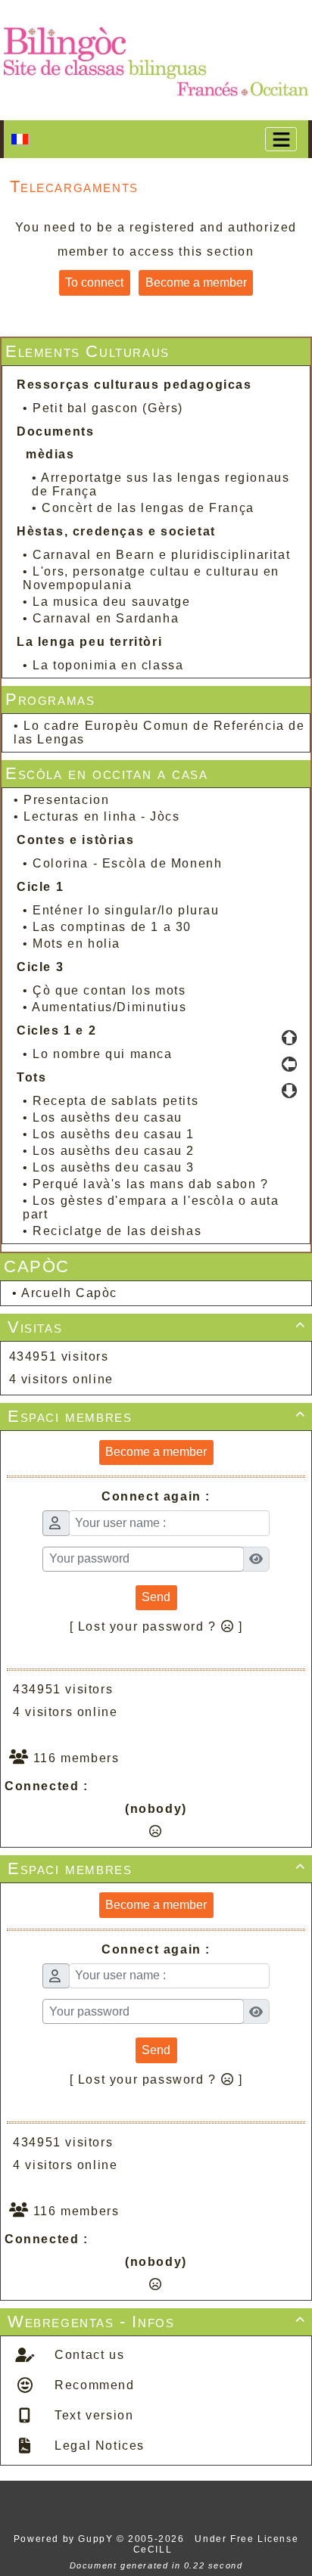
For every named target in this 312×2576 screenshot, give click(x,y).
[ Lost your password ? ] (156, 1626)
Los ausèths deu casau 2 (114, 1151)
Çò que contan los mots (109, 990)
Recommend (93, 2385)
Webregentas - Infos (157, 2322)
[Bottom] (289, 1091)
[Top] (289, 1038)
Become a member (196, 282)
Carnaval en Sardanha (106, 618)
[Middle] (289, 1064)
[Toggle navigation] (281, 139)
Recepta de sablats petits (115, 1101)
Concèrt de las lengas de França (148, 508)
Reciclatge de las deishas (117, 1231)
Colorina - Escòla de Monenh (127, 863)
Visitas (157, 1327)
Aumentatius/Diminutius (109, 1007)
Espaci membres (157, 1416)
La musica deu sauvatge (111, 602)
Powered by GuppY (65, 2539)
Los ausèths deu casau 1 (114, 1134)
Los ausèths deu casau (108, 1117)
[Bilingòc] (156, 59)
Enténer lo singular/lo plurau (126, 910)
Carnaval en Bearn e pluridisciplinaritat (161, 555)
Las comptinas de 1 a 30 (112, 927)
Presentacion (66, 800)
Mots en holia (76, 943)
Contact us (88, 2355)
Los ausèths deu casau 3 (114, 1167)
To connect (94, 282)
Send (156, 1597)
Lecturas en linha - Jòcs (101, 816)
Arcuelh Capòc (69, 1293)
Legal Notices (98, 2446)
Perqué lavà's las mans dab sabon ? (150, 1184)
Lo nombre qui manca (102, 1054)
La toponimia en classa (108, 665)
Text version (92, 2415)
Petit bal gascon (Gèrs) (108, 408)
